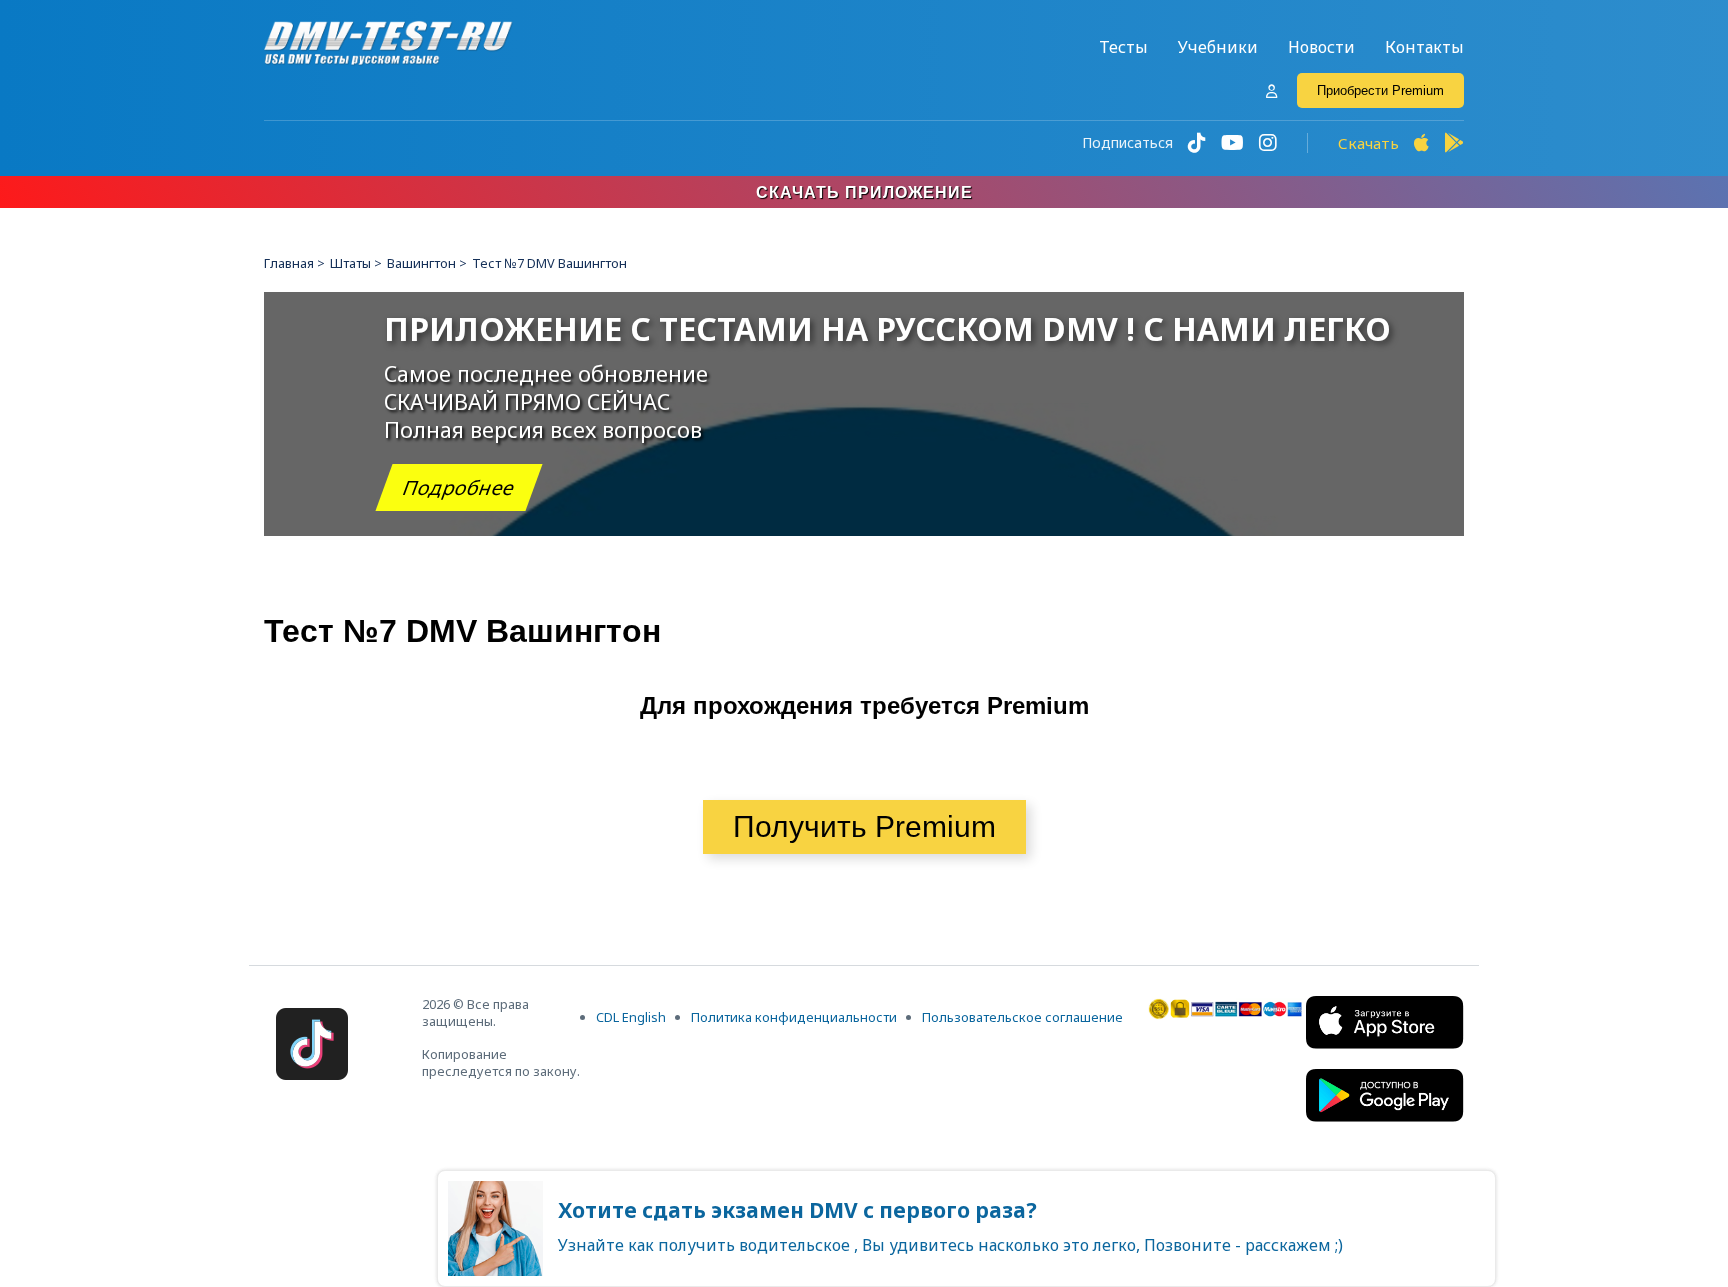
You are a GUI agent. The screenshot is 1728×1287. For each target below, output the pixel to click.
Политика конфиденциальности (794, 1017)
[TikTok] (1197, 142)
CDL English (631, 1017)
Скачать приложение (864, 192)
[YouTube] (1232, 142)
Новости (1321, 47)
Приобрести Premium (1380, 90)
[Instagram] (1268, 142)
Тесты (1123, 47)
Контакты (1424, 47)
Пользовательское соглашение (1022, 1017)
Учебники (1218, 47)
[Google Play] (1454, 142)
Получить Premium (864, 826)
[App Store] (1421, 142)
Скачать (1368, 143)
